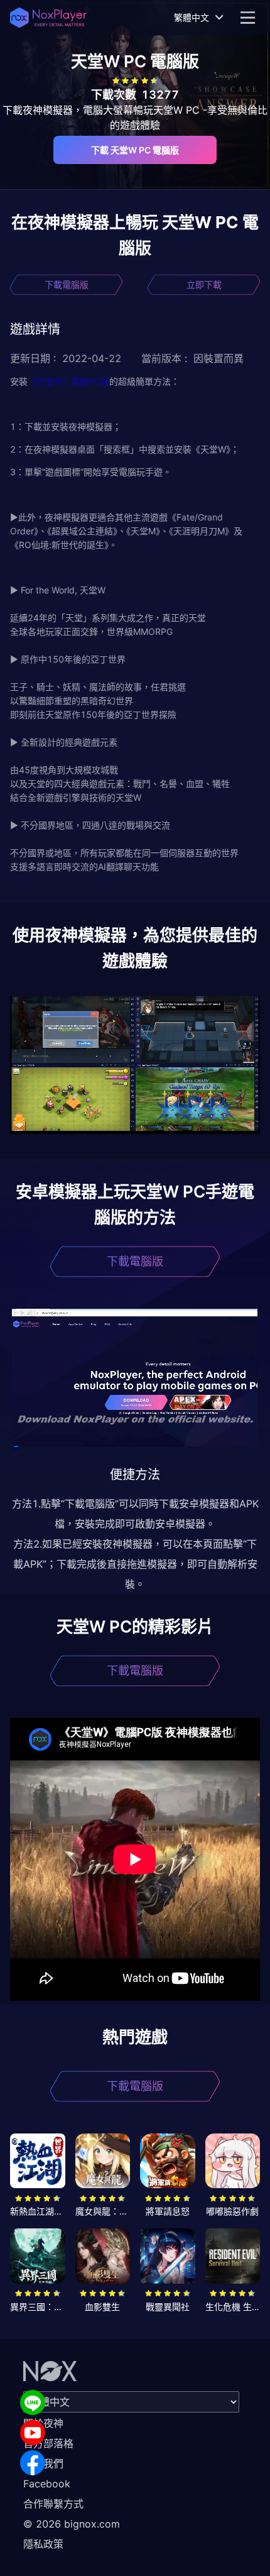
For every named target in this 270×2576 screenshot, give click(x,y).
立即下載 (204, 284)
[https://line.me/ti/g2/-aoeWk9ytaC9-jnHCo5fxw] (33, 2403)
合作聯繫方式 (53, 2504)
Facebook (47, 2484)
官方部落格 (48, 2443)
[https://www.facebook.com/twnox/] (33, 2463)
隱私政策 (43, 2544)
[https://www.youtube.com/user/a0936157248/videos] (33, 2433)
